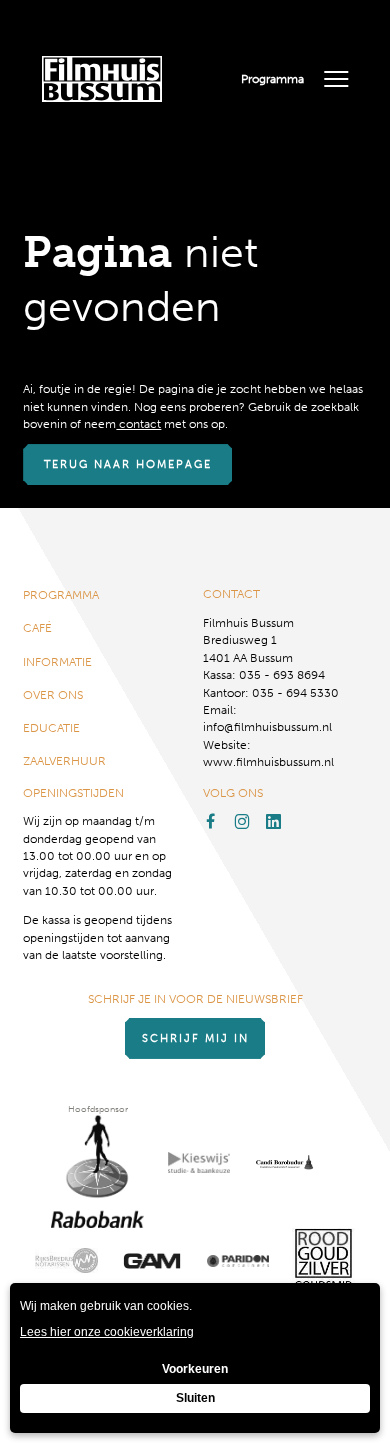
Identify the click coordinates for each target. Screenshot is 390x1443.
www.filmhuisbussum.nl (268, 761)
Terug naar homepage (128, 464)
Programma (272, 78)
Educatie (51, 727)
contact (138, 423)
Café (37, 627)
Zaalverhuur (64, 760)
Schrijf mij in (195, 1038)
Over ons (53, 694)
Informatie (57, 661)
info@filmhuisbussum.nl (267, 726)
